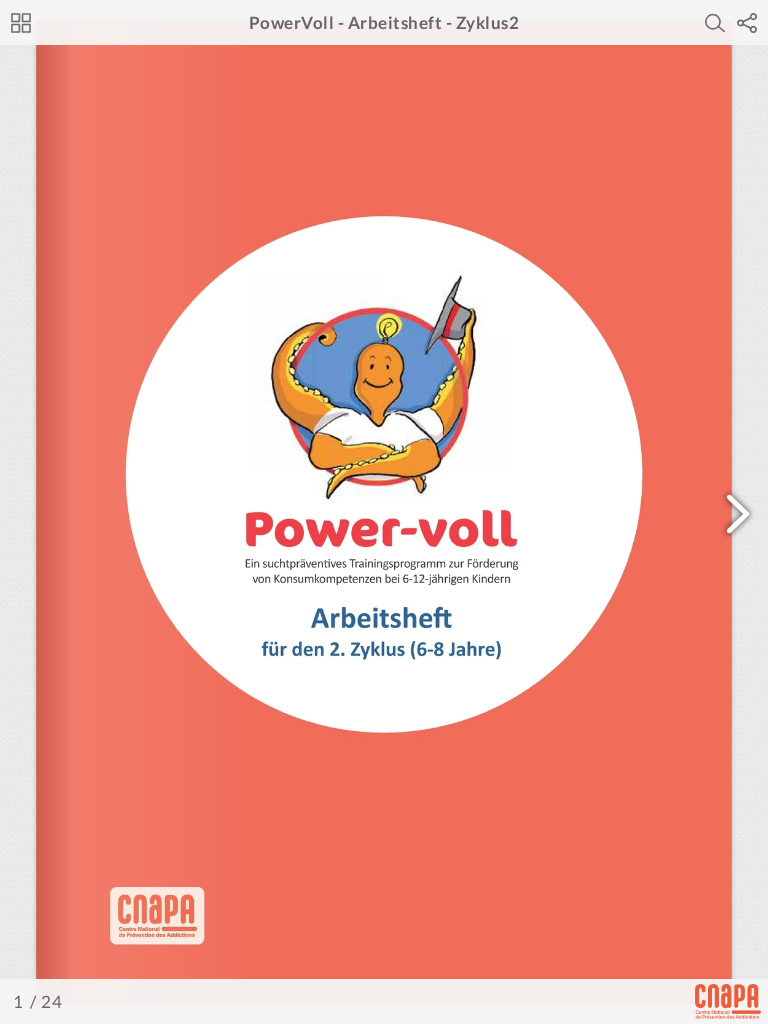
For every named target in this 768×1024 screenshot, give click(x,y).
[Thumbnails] (21, 23)
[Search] (715, 23)
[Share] (747, 23)
